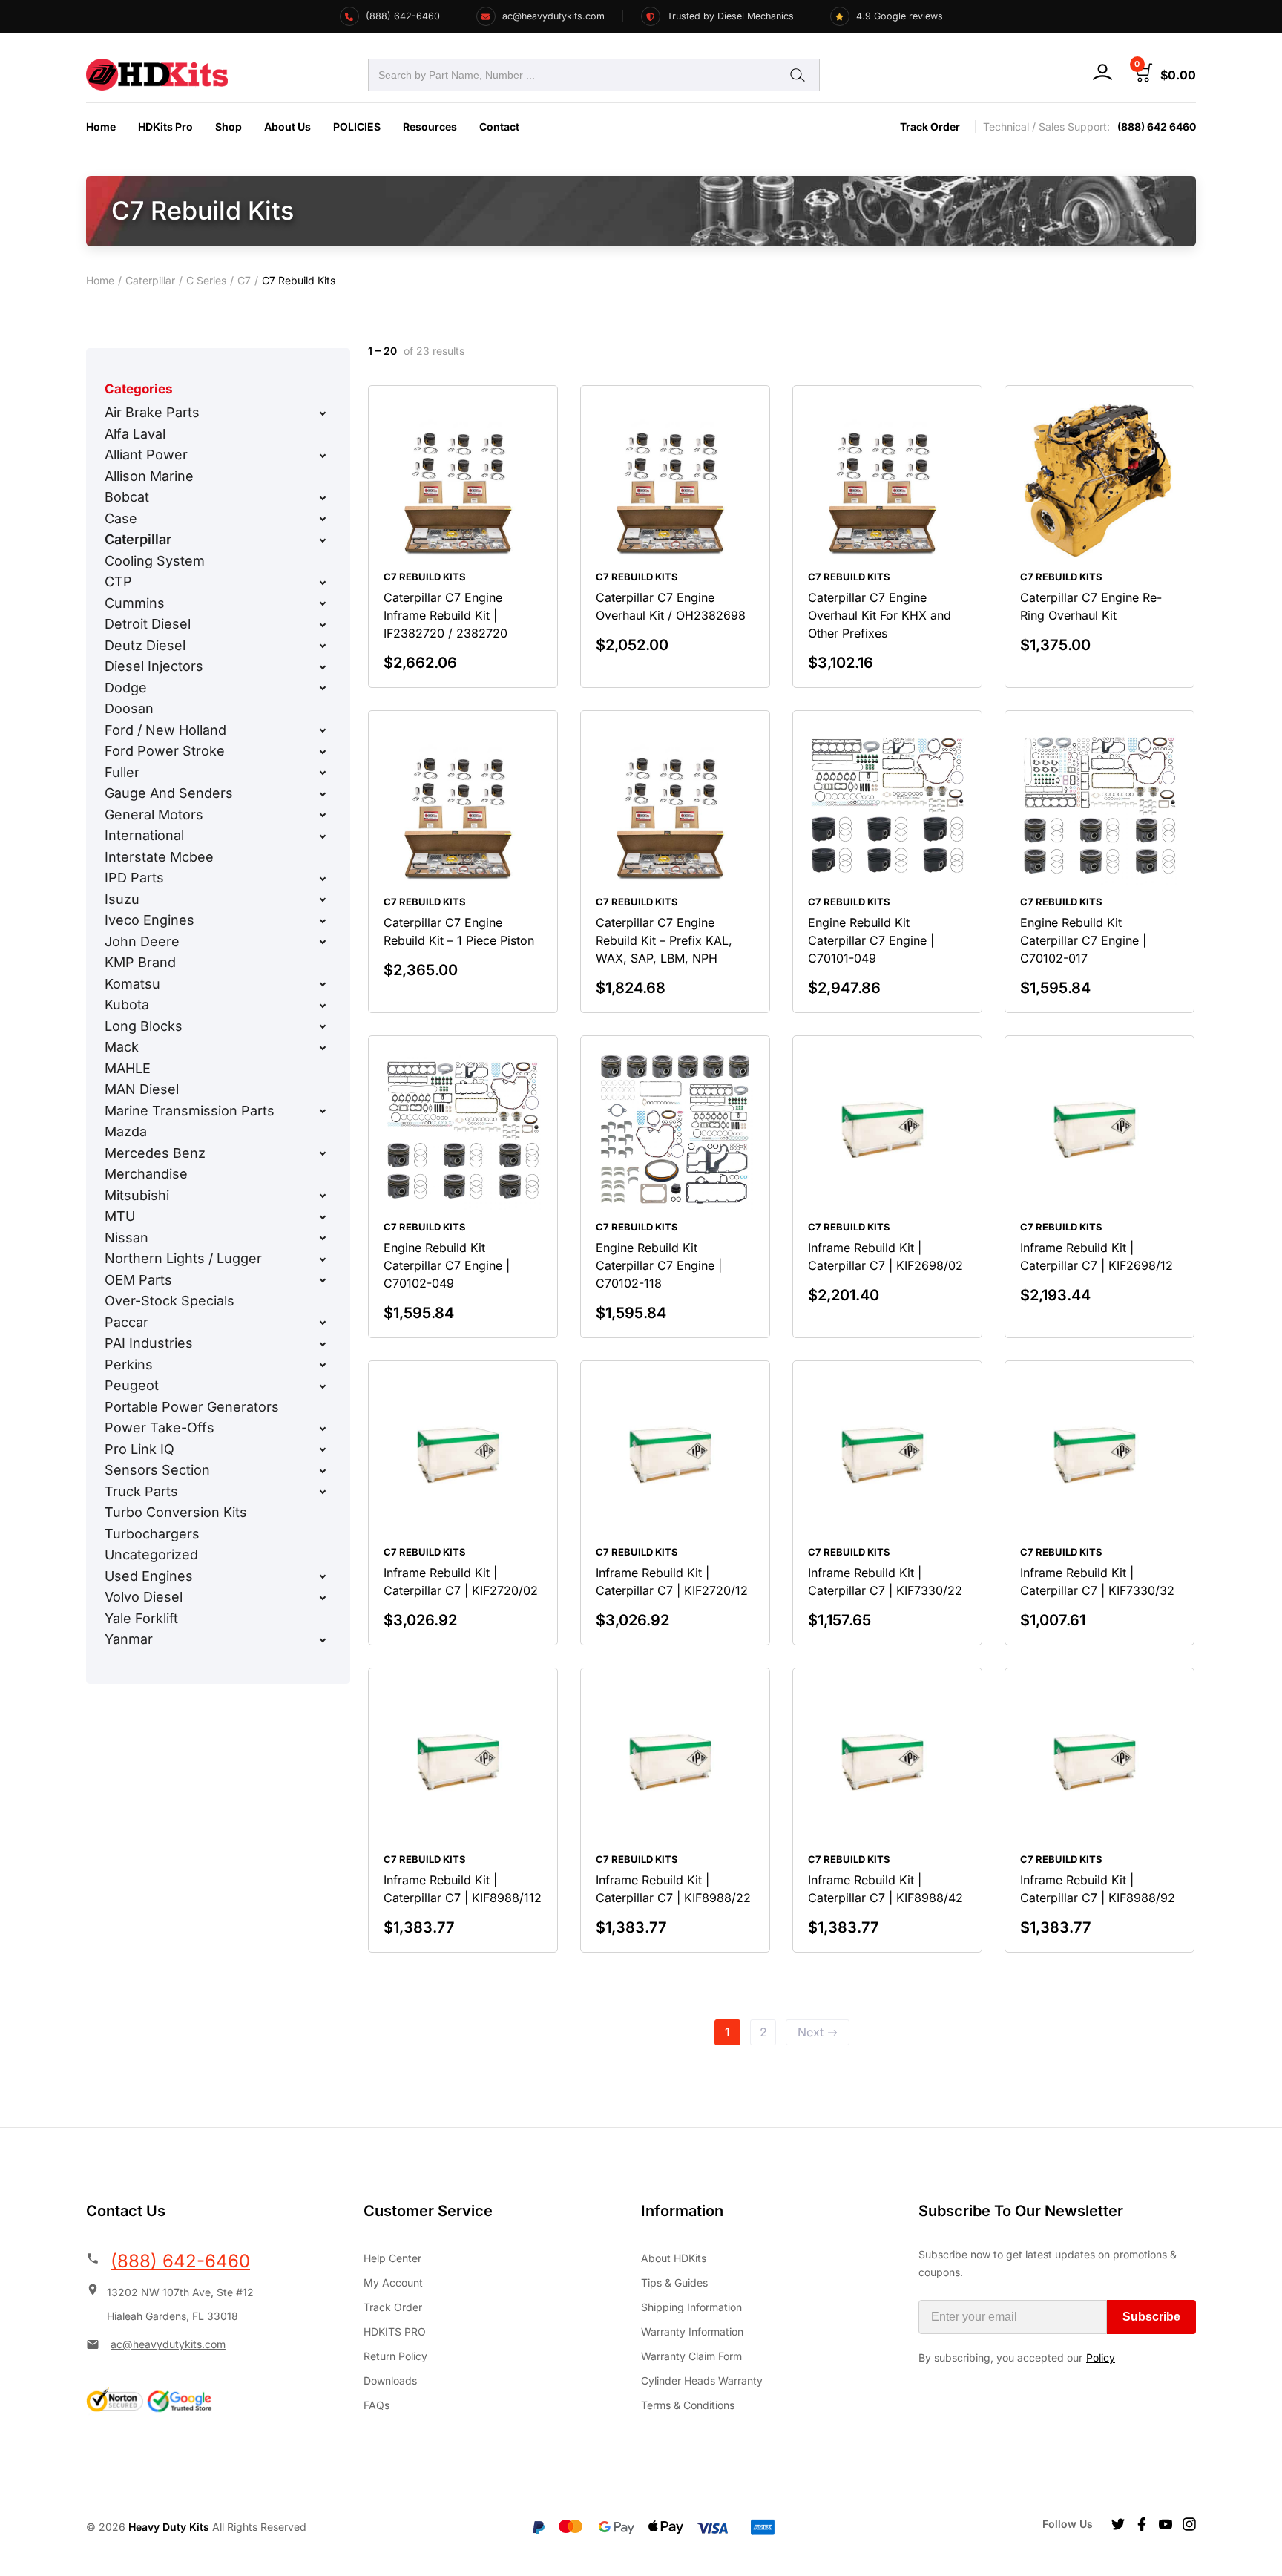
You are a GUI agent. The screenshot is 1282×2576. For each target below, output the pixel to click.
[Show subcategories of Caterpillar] (323, 540)
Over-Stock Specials (170, 1301)
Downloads (390, 2380)
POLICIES (357, 127)
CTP (118, 581)
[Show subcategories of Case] (323, 519)
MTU (120, 1216)
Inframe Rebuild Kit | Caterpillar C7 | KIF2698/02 (885, 1256)
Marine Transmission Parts (190, 1111)
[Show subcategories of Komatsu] (323, 984)
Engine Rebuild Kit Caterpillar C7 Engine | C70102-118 (659, 1265)
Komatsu (132, 984)
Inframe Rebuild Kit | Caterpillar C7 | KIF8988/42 (885, 1889)
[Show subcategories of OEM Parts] (323, 1280)
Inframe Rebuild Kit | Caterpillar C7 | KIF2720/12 (672, 1582)
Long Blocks (144, 1026)
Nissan (126, 1238)
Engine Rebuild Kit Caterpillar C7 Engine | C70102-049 (447, 1265)
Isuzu (122, 899)
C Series (206, 280)
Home (101, 127)
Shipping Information (691, 2307)
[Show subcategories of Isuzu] (323, 899)
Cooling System (155, 561)
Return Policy (395, 2356)
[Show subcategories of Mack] (323, 1048)
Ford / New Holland (165, 730)
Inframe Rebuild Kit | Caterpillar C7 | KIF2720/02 (461, 1582)
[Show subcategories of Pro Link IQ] (323, 1449)
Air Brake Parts (152, 412)
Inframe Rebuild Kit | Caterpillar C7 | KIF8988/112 (463, 1889)
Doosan (129, 708)
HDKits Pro (165, 127)
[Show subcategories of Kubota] (323, 1006)
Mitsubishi (137, 1195)
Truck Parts (141, 1491)
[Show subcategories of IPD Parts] (323, 879)
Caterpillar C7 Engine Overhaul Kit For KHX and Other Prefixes (880, 615)
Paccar (126, 1322)
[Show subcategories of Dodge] (323, 688)
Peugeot (132, 1385)
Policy (1101, 2357)
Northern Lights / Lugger (183, 1258)
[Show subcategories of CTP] (323, 583)
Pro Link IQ (139, 1449)
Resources (430, 127)
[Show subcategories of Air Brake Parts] (323, 413)
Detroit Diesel (148, 624)
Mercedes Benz (155, 1153)
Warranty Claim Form (691, 2356)
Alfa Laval (135, 434)
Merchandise (146, 1174)
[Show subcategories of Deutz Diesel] (323, 646)
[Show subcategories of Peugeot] (323, 1386)
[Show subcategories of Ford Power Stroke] (323, 752)
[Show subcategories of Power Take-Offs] (323, 1429)
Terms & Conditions (688, 2405)
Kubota (127, 1004)
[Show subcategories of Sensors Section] (323, 1471)
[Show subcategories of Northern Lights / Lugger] (323, 1259)
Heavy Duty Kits (169, 2527)
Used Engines (149, 1576)
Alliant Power (146, 455)
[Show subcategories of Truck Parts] (323, 1492)
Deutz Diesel (145, 645)
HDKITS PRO (395, 2331)
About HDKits (674, 2258)
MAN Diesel (142, 1089)
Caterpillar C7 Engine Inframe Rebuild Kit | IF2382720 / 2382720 (446, 615)
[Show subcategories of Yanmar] (323, 1640)
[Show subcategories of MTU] (323, 1217)
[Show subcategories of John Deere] (323, 942)
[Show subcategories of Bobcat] (323, 498)
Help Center (392, 2258)
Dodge (126, 688)
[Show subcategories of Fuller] (323, 773)
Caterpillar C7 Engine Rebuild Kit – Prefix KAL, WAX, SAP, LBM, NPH (664, 940)
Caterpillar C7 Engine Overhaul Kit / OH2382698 (671, 606)
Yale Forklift (141, 1618)
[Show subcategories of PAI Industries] (323, 1344)
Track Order (930, 127)
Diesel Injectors (154, 666)
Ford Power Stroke (165, 751)
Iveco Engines (149, 920)
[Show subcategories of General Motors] (323, 815)
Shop (229, 127)
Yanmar (129, 1639)
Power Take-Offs (160, 1428)
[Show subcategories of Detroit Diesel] (323, 625)
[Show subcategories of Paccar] (323, 1323)
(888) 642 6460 (1157, 127)
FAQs (377, 2405)
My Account (393, 2282)
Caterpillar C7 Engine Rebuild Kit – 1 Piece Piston (459, 931)
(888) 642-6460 (180, 2261)
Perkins (129, 1364)
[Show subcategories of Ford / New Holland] (323, 730)
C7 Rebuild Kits (425, 577)
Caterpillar (150, 280)
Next (811, 2032)
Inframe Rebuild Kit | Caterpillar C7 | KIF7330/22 (885, 1582)
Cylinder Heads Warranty (702, 2380)
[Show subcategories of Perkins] (323, 1365)
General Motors (154, 815)
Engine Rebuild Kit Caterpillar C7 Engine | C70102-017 (1083, 940)
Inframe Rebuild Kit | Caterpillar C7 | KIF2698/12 (1097, 1256)
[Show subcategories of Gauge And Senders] (323, 794)
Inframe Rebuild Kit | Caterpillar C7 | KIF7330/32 (1097, 1582)
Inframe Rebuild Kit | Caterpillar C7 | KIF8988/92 (1098, 1889)
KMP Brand (140, 962)
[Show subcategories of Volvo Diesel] (323, 1598)
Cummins (135, 603)
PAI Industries (149, 1343)
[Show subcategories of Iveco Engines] (323, 921)
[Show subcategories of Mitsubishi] (323, 1196)
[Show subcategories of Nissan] (323, 1238)
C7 (244, 280)
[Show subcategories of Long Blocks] (323, 1026)
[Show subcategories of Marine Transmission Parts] (323, 1111)
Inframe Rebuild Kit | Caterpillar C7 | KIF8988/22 (673, 1889)
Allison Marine (149, 476)
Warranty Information (692, 2331)
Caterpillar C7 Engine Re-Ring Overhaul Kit (1091, 606)
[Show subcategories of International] (323, 836)
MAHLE (128, 1068)
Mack (122, 1047)
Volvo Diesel (144, 1597)
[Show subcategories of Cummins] (323, 603)
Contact (499, 127)
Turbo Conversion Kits (176, 1512)
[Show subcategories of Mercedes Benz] (323, 1153)
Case (121, 518)
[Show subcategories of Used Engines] (323, 1576)
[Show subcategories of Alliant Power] (323, 456)
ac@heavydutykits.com (168, 2344)
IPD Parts (134, 878)
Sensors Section (157, 1470)
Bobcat (127, 497)
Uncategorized (151, 1554)
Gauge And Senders (169, 793)
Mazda (126, 1131)
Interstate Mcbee (159, 857)
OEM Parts (138, 1280)
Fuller (122, 772)
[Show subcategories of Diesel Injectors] (323, 667)
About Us (287, 127)
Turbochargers (152, 1534)
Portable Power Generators (192, 1407)
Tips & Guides (674, 2282)
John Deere (142, 941)
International (144, 835)
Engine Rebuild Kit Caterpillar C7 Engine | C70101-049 (871, 940)
